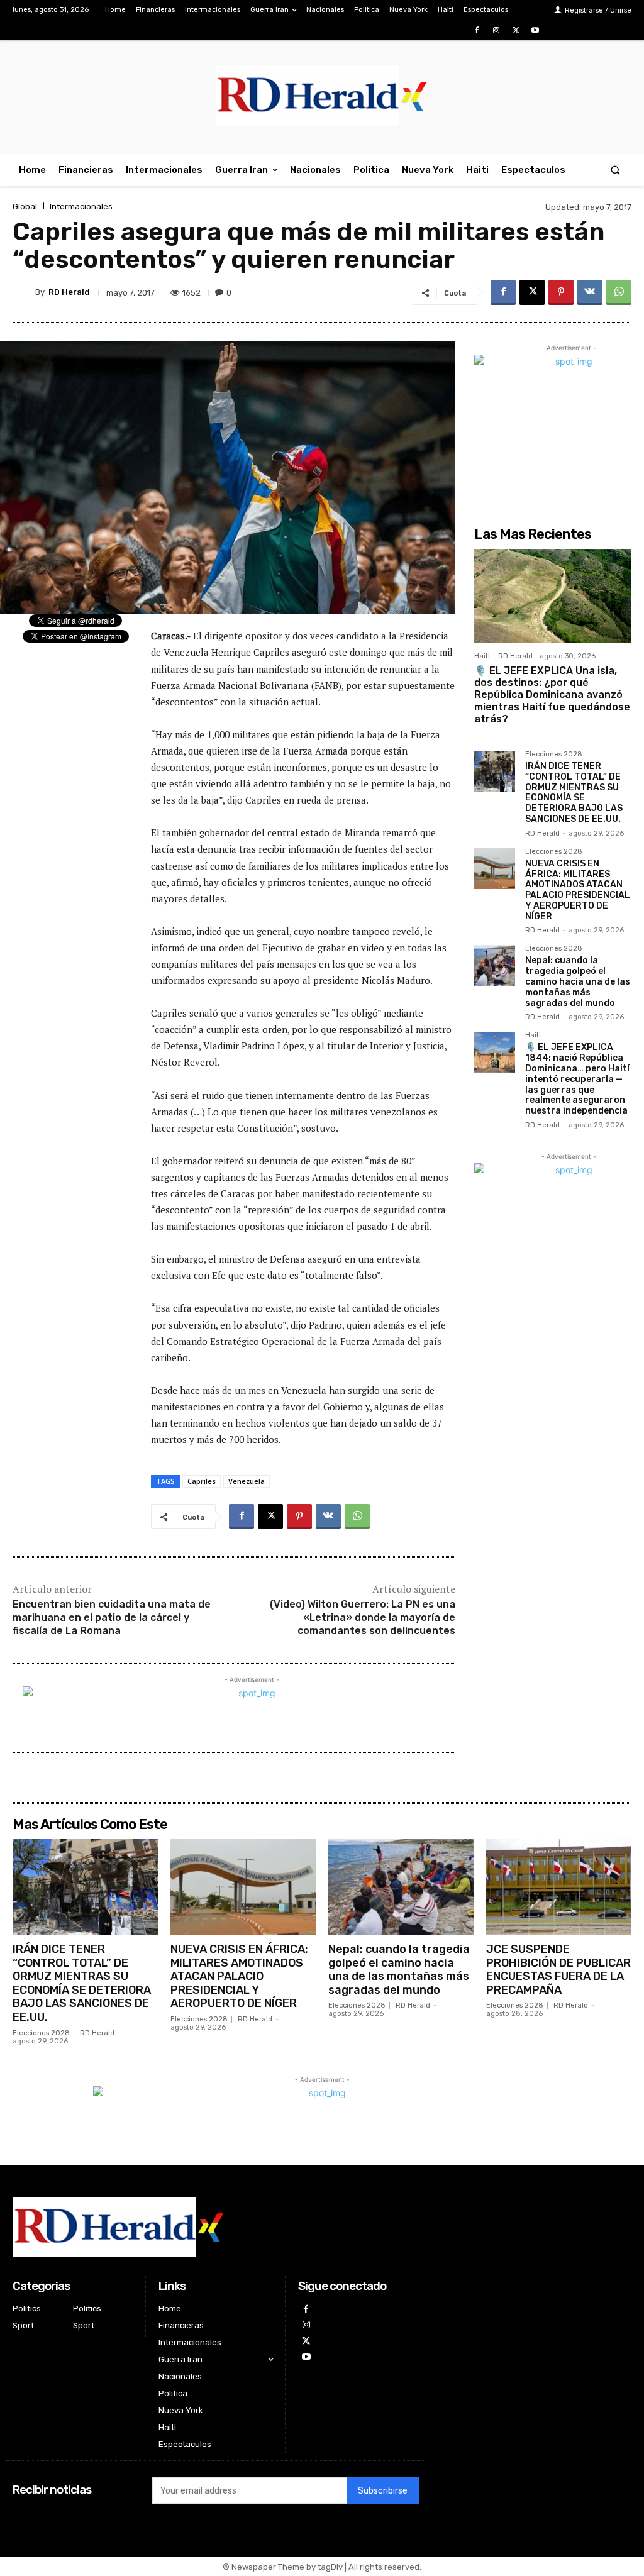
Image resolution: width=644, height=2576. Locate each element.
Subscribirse (383, 2491)
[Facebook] (476, 30)
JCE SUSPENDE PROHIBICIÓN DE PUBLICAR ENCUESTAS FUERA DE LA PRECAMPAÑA (558, 1970)
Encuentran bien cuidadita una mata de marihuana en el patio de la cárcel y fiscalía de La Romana (112, 1617)
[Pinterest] (561, 292)
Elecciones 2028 (554, 755)
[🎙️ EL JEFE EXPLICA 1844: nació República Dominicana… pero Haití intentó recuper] (495, 1052)
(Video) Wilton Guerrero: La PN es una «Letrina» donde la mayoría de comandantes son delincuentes (363, 1617)
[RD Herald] (24, 292)
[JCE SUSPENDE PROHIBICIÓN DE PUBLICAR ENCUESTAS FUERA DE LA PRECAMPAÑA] (559, 1887)
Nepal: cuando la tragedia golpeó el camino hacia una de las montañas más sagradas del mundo (578, 981)
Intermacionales (81, 207)
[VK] (590, 292)
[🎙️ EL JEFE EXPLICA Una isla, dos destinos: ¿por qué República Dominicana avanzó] (553, 596)
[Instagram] (496, 30)
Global (25, 207)
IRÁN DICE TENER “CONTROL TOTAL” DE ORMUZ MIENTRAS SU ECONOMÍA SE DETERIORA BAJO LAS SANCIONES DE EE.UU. (574, 793)
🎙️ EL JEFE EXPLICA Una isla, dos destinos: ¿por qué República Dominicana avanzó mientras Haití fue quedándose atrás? (552, 695)
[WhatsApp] (619, 292)
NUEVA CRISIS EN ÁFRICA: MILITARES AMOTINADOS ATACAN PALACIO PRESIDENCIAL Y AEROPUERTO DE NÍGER (578, 890)
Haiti (482, 656)
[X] (516, 30)
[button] (615, 170)
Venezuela (247, 1481)
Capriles (202, 1481)
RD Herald (69, 292)
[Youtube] (536, 30)
